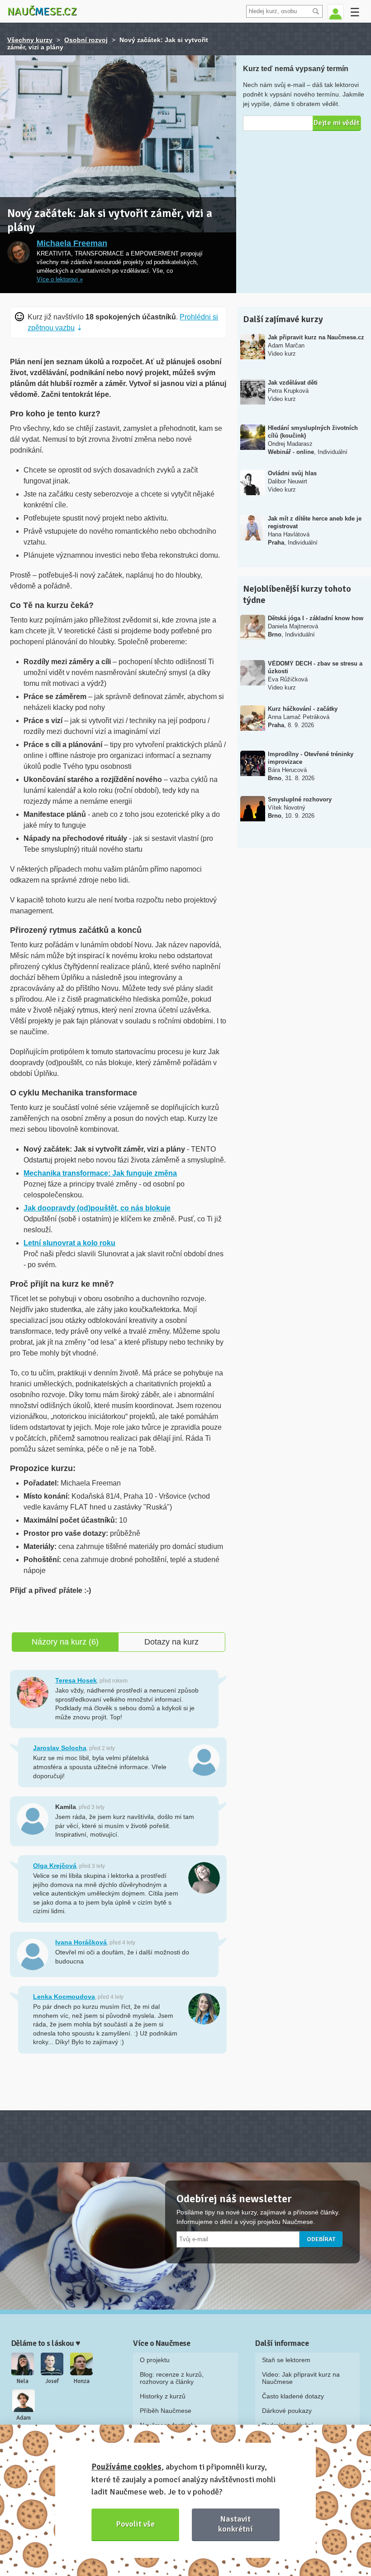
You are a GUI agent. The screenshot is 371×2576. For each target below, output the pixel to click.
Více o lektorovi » (60, 280)
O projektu (155, 2360)
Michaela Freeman (72, 243)
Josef (52, 2381)
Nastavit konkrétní (235, 2524)
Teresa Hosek (76, 1680)
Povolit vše (136, 2524)
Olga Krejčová (55, 1866)
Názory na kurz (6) (65, 1642)
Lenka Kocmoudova (64, 1997)
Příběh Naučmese (166, 2411)
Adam (24, 2418)
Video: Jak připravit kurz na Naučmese (301, 2378)
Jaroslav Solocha (60, 1748)
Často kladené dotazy (293, 2396)
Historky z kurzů (163, 2396)
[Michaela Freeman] (19, 252)
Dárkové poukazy (287, 2411)
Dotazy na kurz (171, 1642)
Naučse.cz (42, 11)
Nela (23, 2381)
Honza (82, 2381)
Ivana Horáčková (81, 1942)
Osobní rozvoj (86, 40)
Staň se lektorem (286, 2360)
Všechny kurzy (30, 40)
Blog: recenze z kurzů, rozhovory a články (172, 2378)
